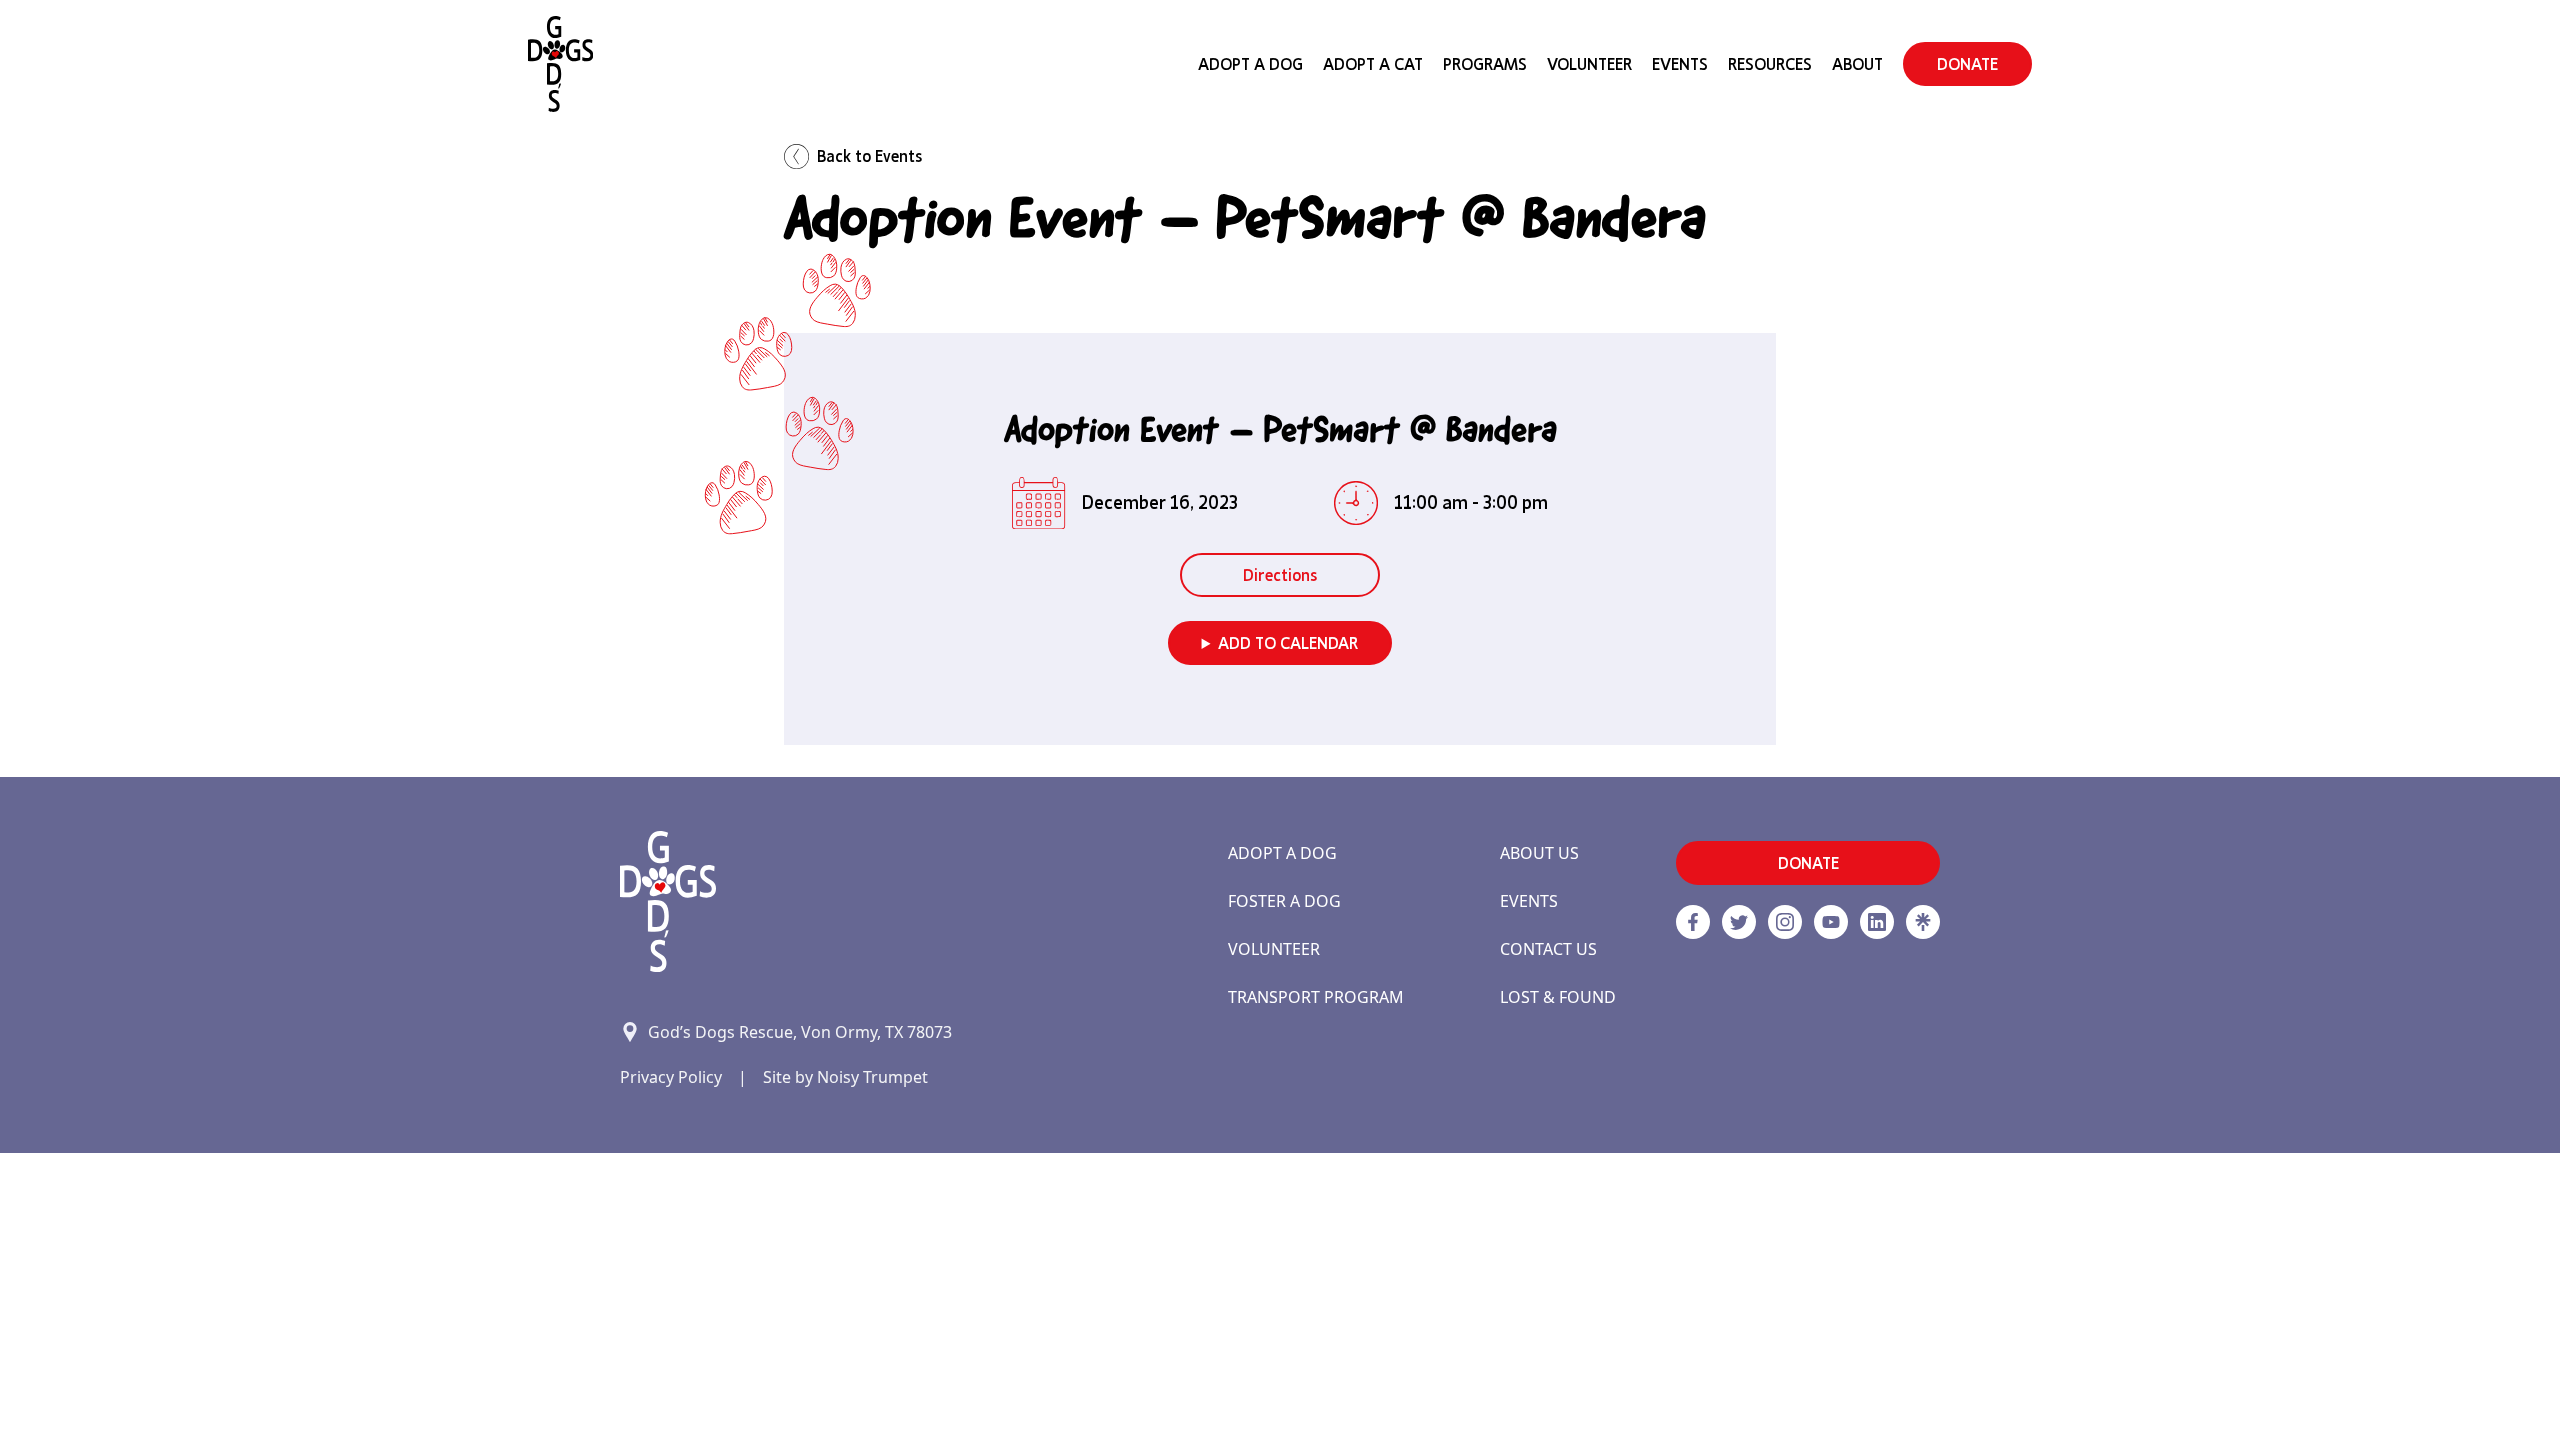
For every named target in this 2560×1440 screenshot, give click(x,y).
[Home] (560, 64)
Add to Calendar (1288, 643)
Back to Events (869, 156)
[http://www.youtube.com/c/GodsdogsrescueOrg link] (1831, 922)
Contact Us (1548, 949)
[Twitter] (1739, 922)
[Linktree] (1923, 922)
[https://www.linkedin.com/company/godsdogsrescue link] (1877, 922)
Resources (1770, 64)
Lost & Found (1558, 997)
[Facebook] (1693, 922)
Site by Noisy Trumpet (845, 1077)
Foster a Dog (1284, 901)
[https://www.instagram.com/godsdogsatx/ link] (1785, 922)
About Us (1539, 853)
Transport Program (1316, 997)
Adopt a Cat (1373, 64)
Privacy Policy (671, 1077)
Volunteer (1589, 64)
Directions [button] (1280, 575)
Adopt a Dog (1282, 853)
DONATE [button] (1967, 64)
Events (1680, 64)
